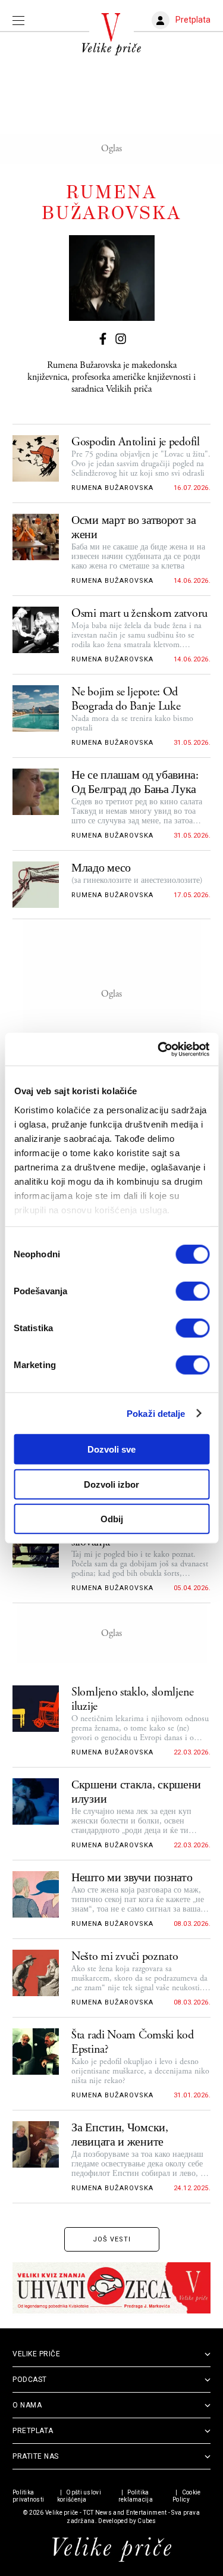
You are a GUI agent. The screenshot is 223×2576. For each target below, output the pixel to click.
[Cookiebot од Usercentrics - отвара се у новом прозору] (159, 1049)
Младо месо (101, 869)
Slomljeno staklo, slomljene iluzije (133, 1700)
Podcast (30, 2380)
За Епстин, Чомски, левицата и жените (120, 2135)
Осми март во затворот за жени (134, 528)
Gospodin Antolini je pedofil (136, 442)
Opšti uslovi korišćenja (79, 2496)
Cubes (147, 2521)
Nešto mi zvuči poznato (125, 1957)
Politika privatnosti (28, 2496)
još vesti (112, 2239)
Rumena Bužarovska (112, 488)
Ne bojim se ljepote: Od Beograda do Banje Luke (126, 700)
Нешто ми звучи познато (132, 1878)
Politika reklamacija (136, 2496)
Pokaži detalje (156, 1413)
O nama (27, 2405)
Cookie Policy (186, 2496)
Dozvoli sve (111, 1449)
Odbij (112, 1519)
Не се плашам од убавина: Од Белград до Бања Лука (135, 783)
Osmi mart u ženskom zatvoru (139, 614)
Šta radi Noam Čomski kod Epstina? (133, 2043)
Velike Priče (36, 2354)
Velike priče (62, 2513)
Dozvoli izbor (111, 1484)
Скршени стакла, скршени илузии (136, 1793)
